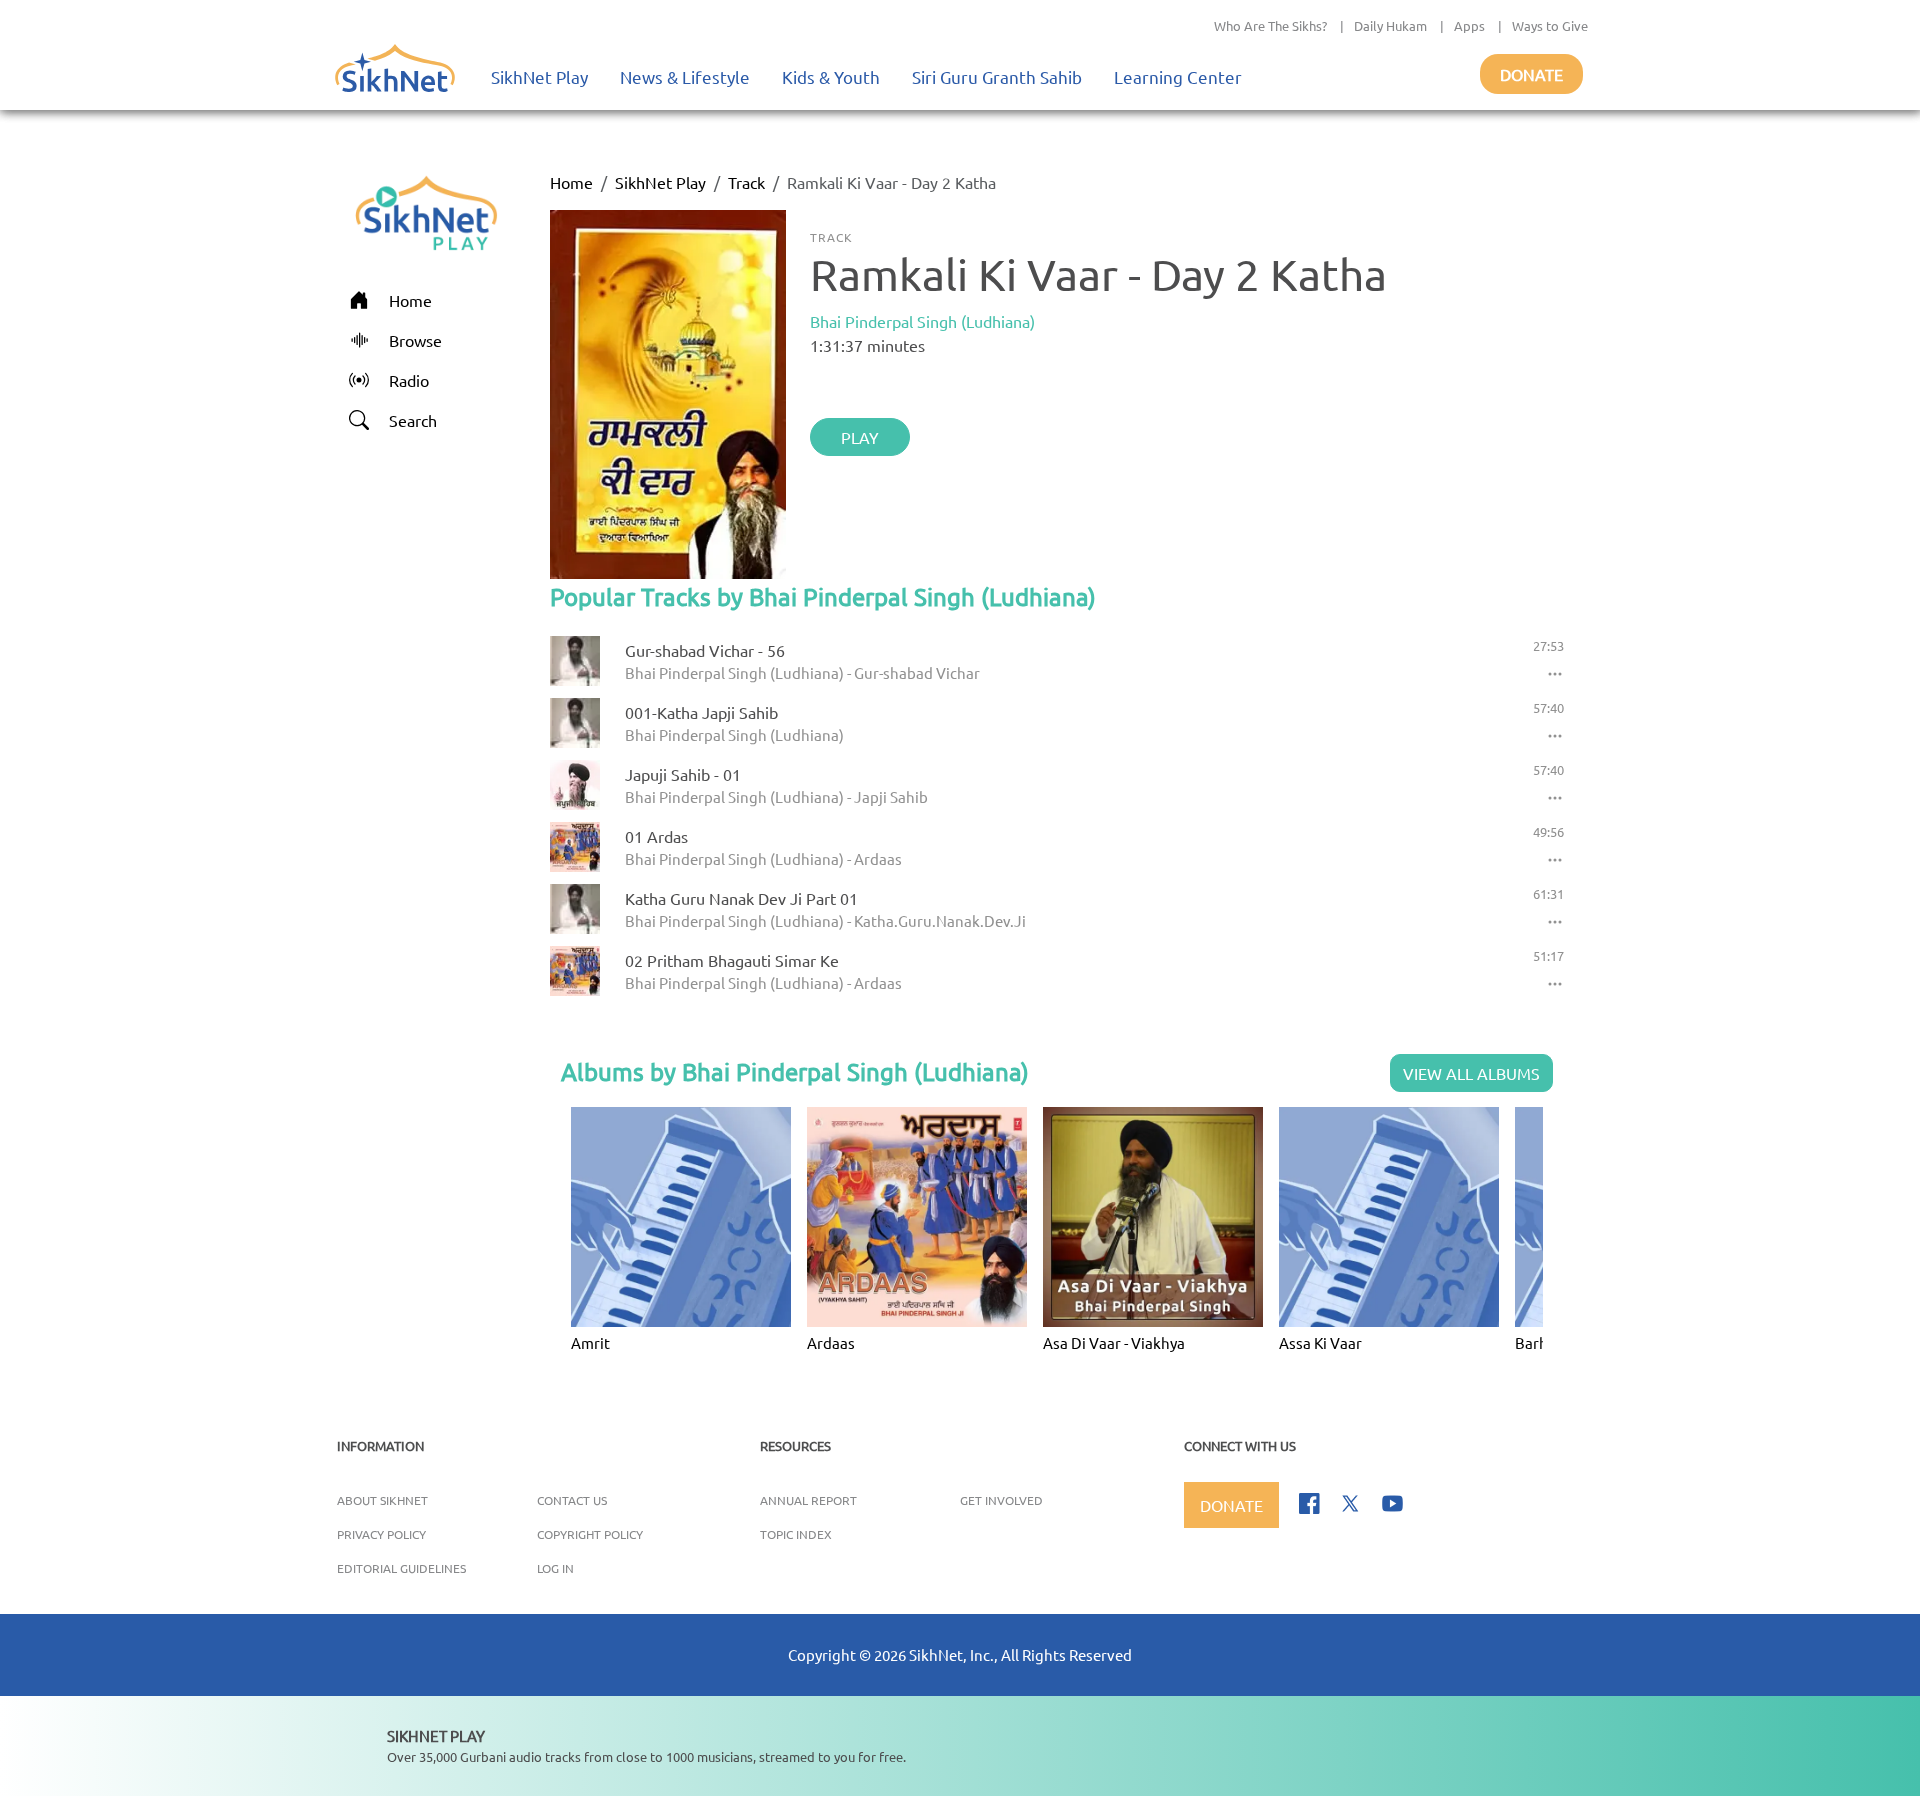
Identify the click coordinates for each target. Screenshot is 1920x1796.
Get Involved (1001, 1500)
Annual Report (808, 1500)
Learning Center (1178, 76)
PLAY (860, 437)
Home (571, 182)
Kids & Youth (831, 76)
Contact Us (572, 1500)
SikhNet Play (539, 76)
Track (746, 182)
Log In (555, 1568)
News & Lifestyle (685, 76)
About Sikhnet (382, 1500)
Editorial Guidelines (401, 1568)
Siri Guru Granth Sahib (997, 76)
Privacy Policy (381, 1534)
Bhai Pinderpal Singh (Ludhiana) (922, 321)
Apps (1469, 25)
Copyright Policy (590, 1534)
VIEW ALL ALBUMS (1471, 1073)
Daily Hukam (1390, 25)
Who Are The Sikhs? (1270, 25)
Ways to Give (1550, 25)
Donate (1531, 74)
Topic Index (796, 1534)
